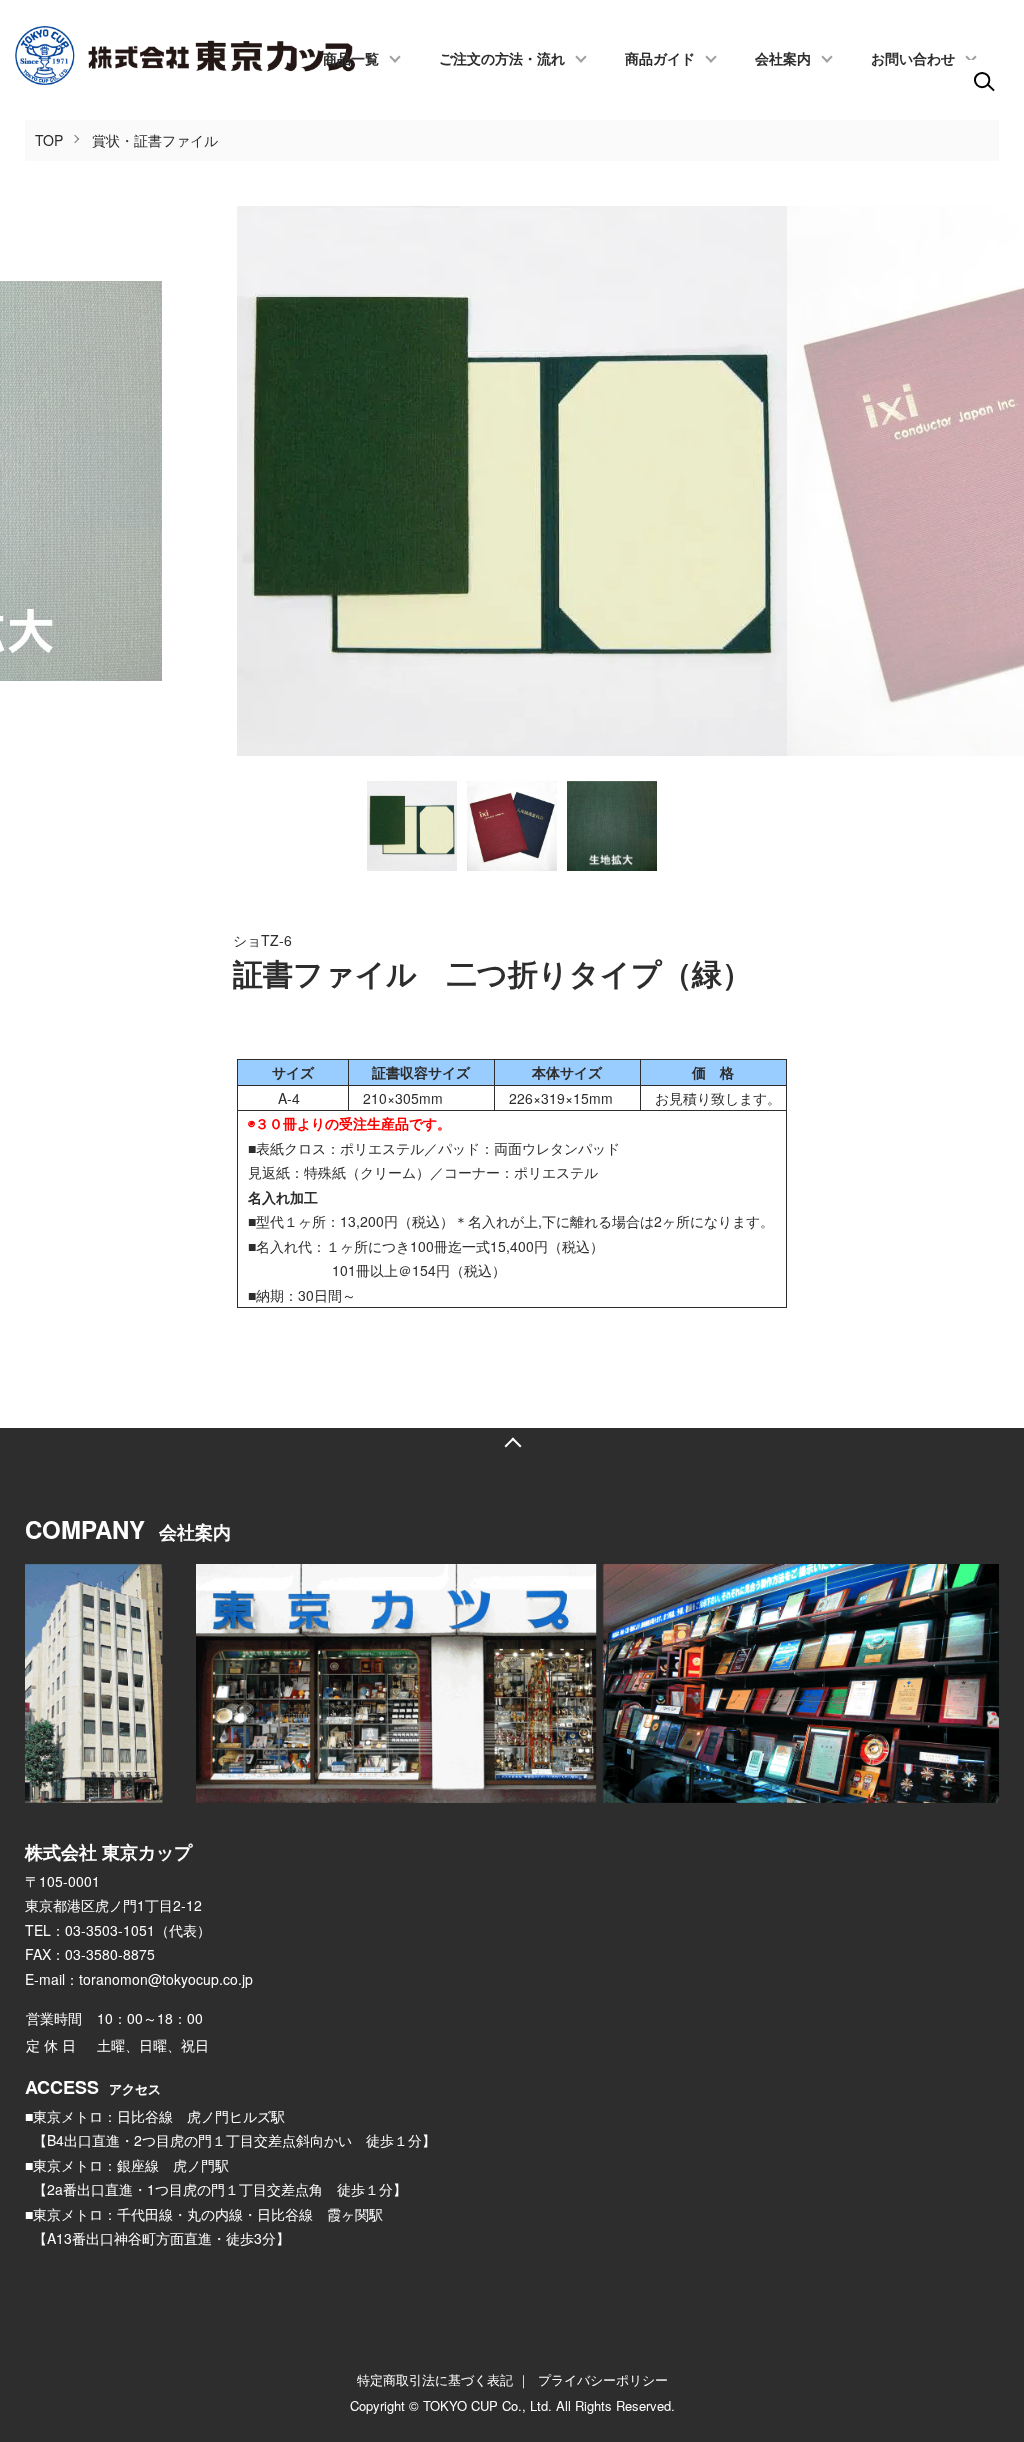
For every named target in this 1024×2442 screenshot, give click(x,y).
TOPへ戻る (512, 1443)
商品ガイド (660, 60)
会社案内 (783, 60)
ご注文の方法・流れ (502, 60)
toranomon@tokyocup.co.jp (166, 1979)
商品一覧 (351, 60)
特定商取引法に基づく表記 (435, 2379)
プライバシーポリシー (603, 2379)
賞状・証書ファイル (155, 140)
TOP (49, 140)
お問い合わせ (913, 60)
